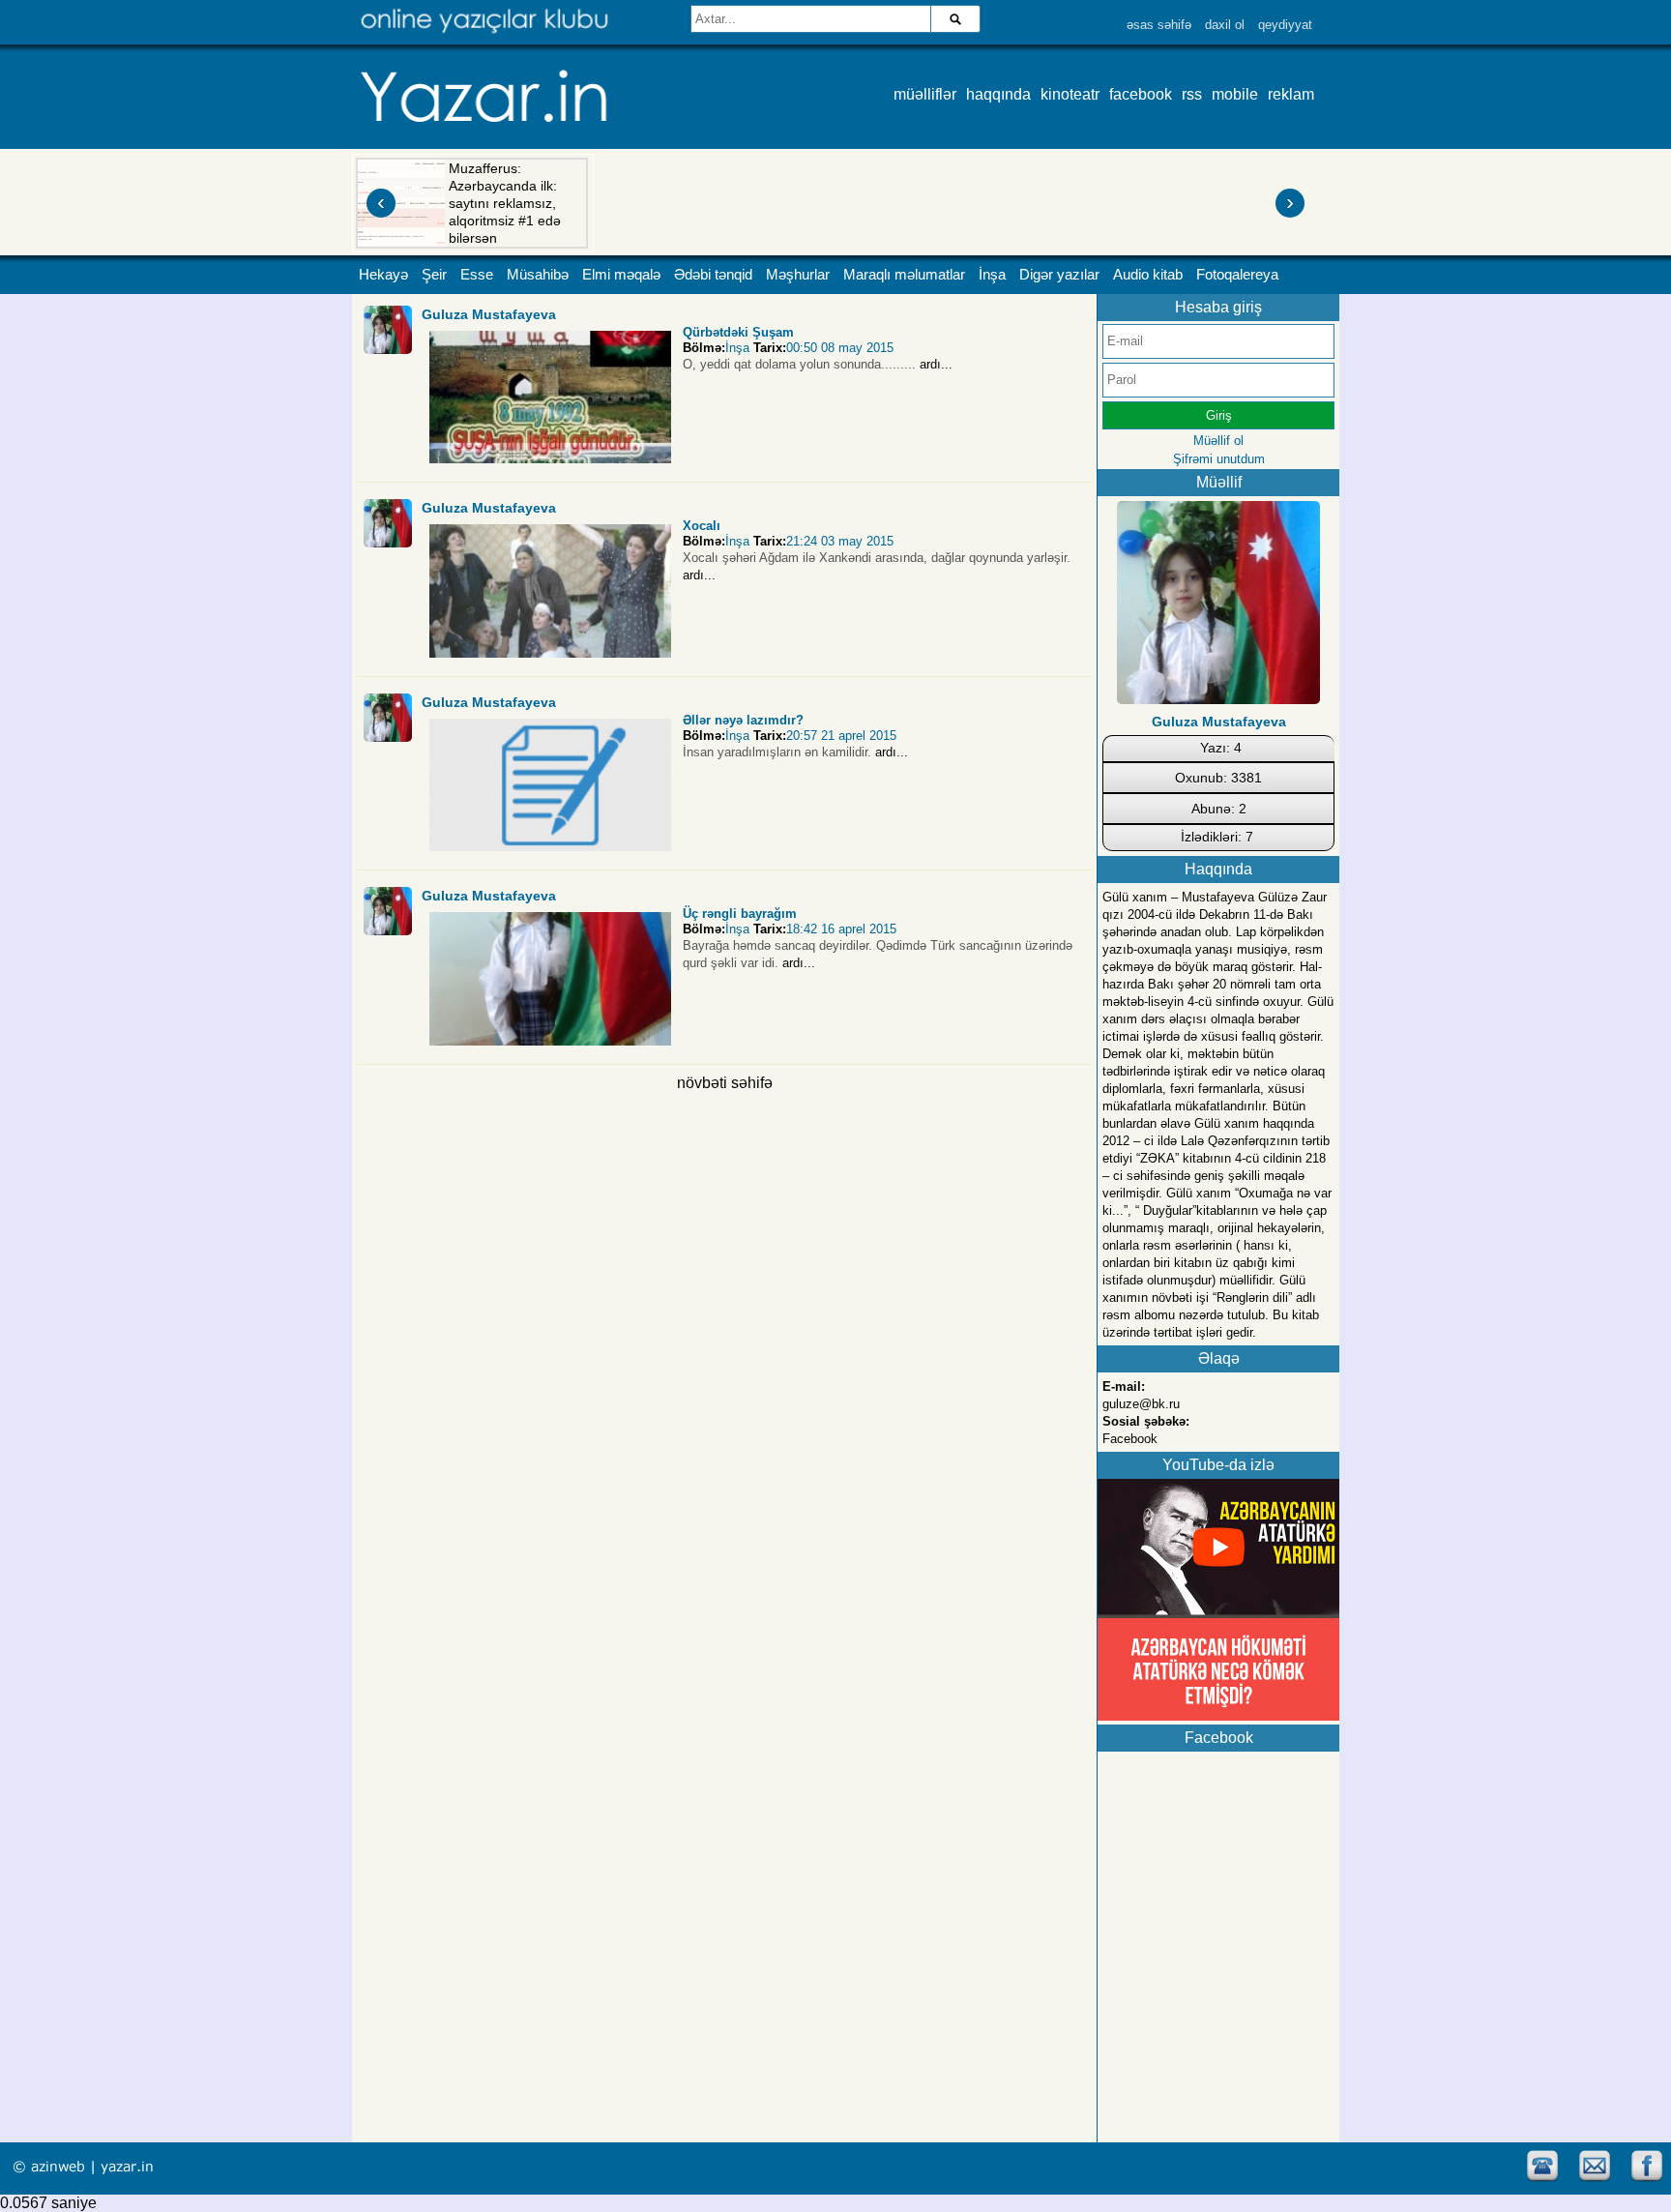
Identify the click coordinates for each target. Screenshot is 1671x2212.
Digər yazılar (1059, 275)
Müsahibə (538, 275)
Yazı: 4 (1221, 748)
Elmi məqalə (621, 275)
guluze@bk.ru (1141, 1404)
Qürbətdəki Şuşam (738, 332)
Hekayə (383, 275)
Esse (477, 275)
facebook (1141, 94)
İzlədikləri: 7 (1217, 837)
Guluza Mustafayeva (489, 314)
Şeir (434, 275)
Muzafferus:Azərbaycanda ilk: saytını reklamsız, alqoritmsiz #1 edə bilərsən (505, 203)
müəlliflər (925, 94)
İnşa (992, 275)
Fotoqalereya (1237, 275)
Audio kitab (1148, 275)
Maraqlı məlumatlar (904, 275)
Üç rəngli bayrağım (740, 914)
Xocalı (702, 526)
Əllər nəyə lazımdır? (743, 720)
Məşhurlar (798, 275)
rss (1192, 94)
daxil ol (1225, 25)
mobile (1235, 94)
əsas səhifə (1159, 25)
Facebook (1130, 1439)
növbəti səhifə (725, 1083)
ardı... (936, 364)
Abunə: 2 (1219, 809)
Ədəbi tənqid (713, 275)
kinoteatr (1070, 94)
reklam (1291, 94)
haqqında (998, 94)
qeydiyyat (1285, 25)
